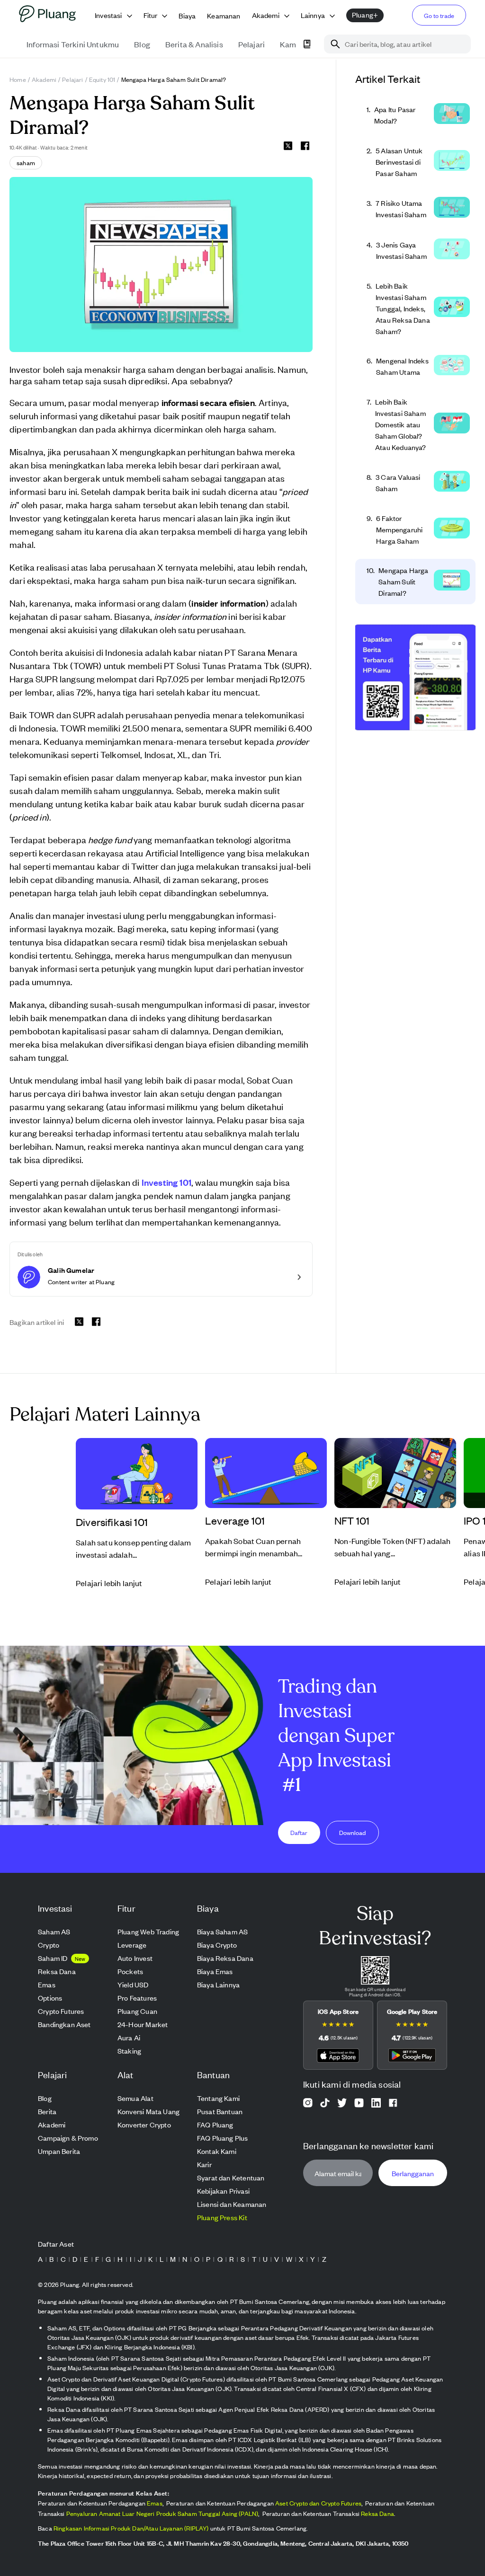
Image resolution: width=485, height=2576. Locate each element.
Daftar (299, 1832)
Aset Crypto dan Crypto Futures (318, 2503)
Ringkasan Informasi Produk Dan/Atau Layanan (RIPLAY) (131, 2528)
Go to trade (439, 15)
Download (352, 1832)
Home (18, 79)
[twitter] (288, 147)
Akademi (44, 79)
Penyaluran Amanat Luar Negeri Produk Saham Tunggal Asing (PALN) (162, 2513)
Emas (155, 2503)
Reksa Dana (377, 2513)
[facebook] (305, 146)
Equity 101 (102, 79)
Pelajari (72, 79)
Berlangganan (413, 2173)
